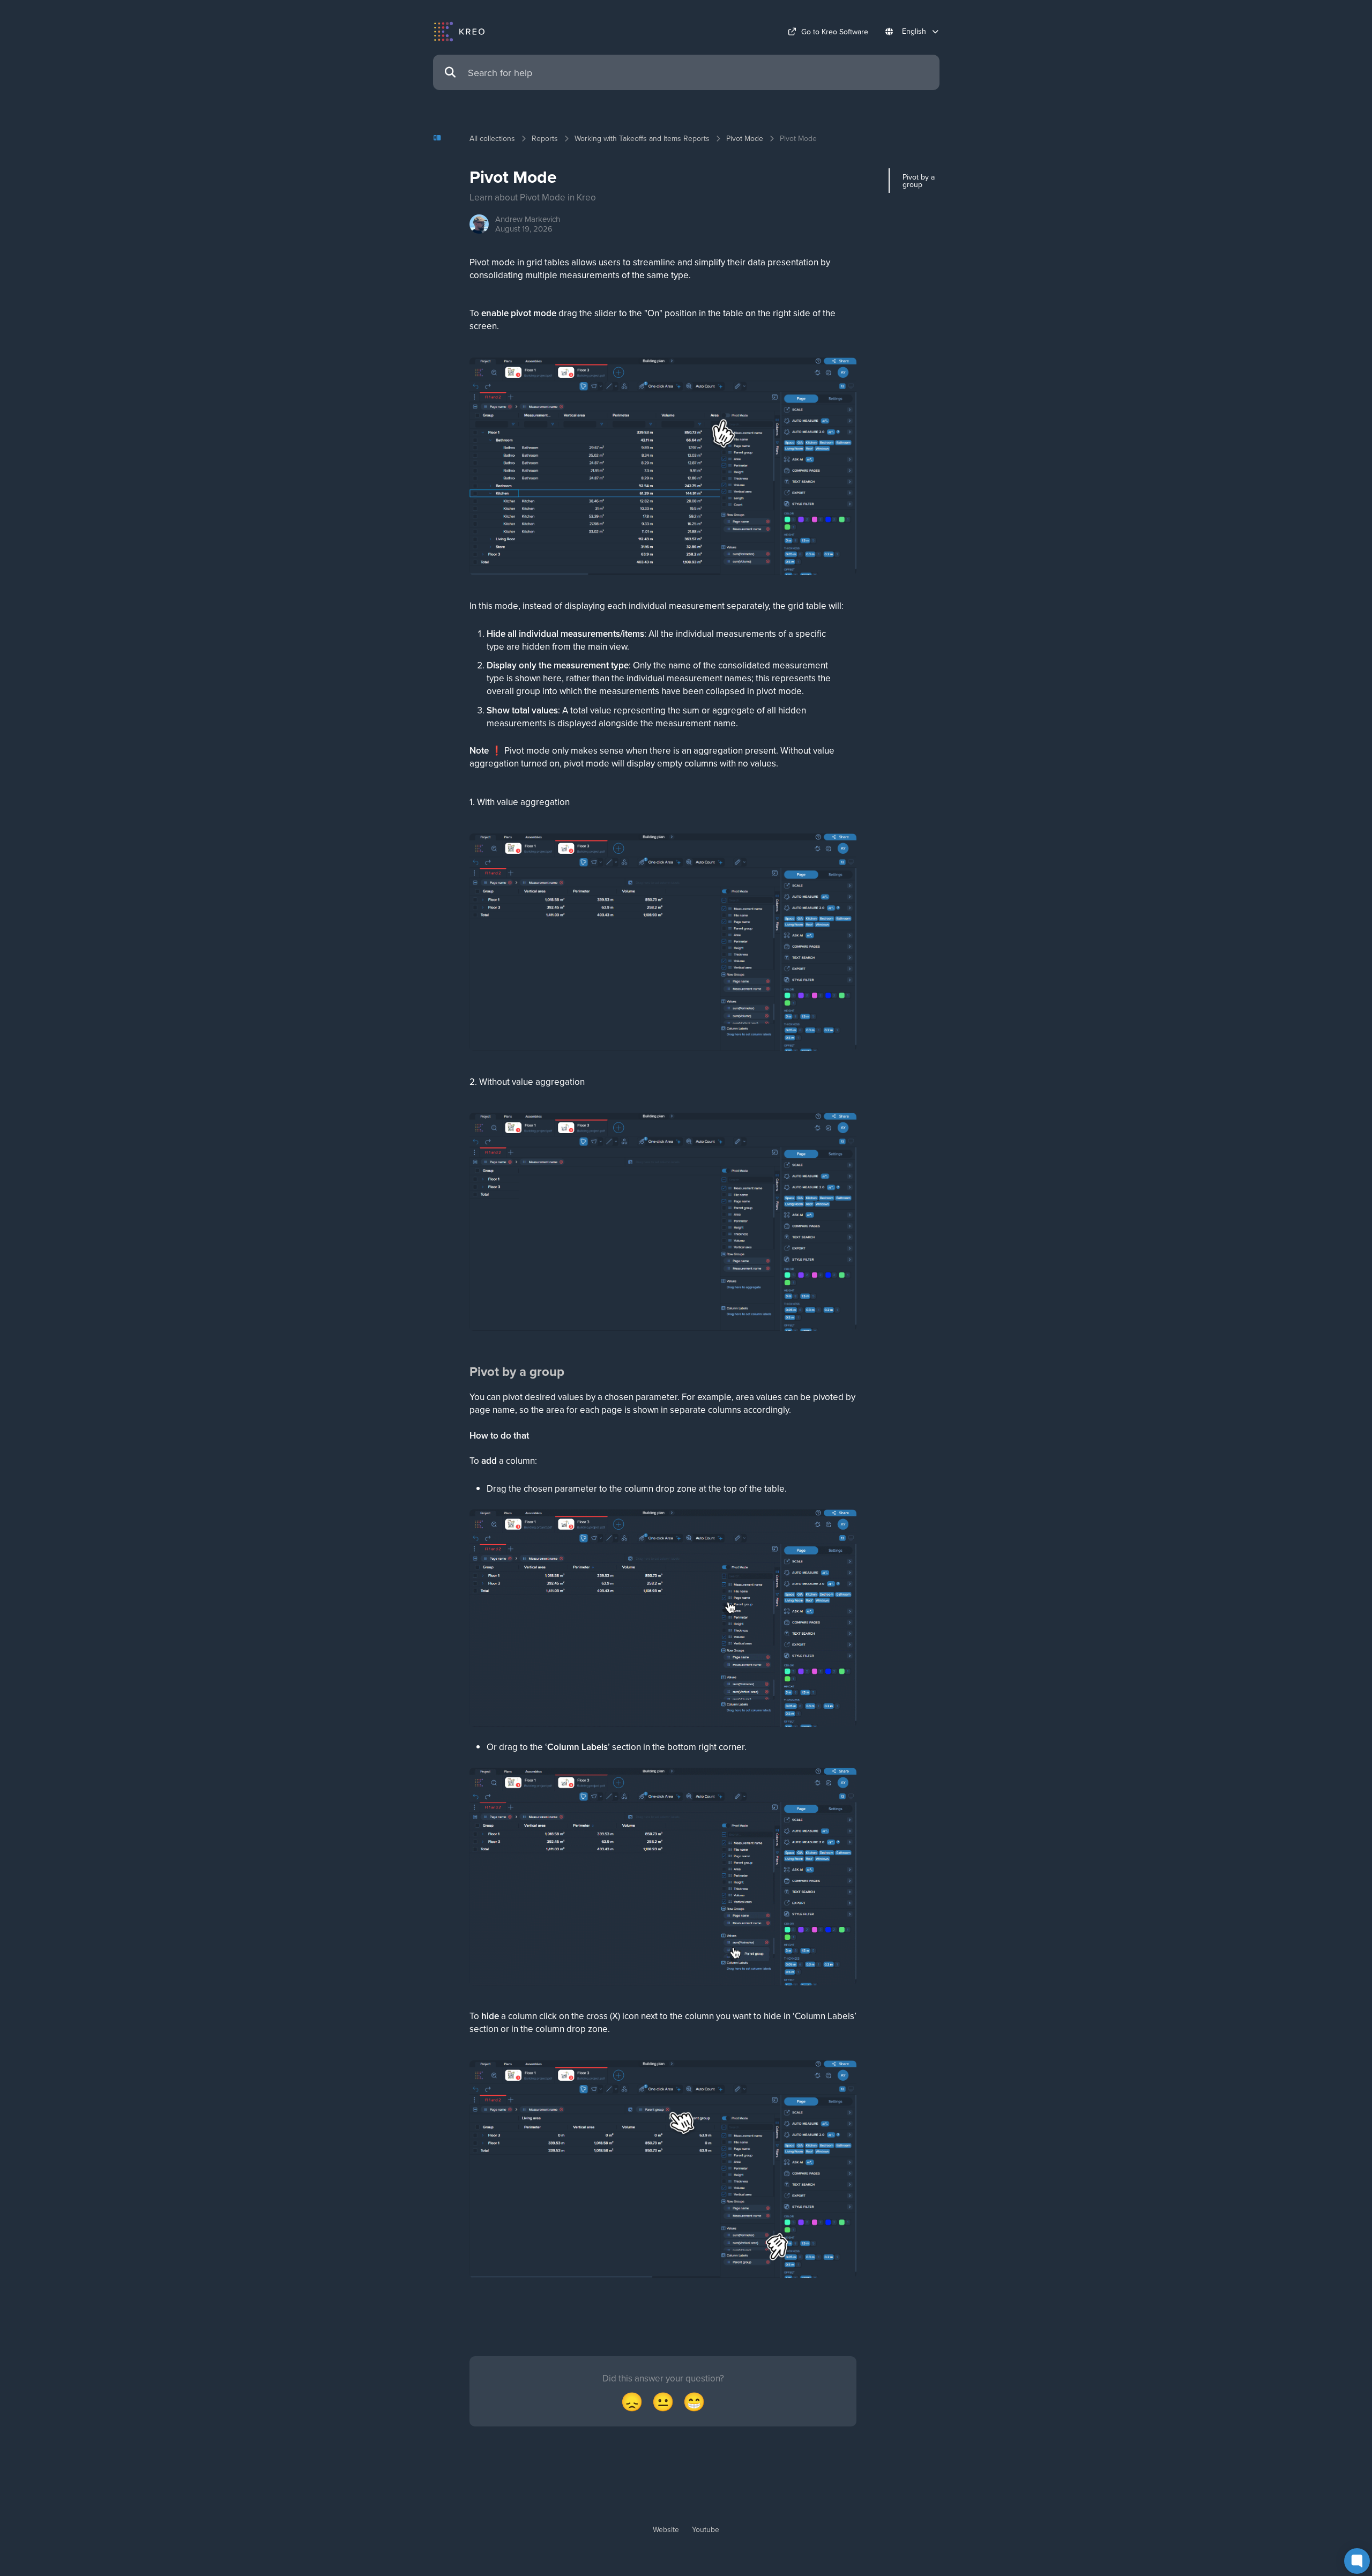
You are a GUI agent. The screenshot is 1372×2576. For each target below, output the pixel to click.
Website (666, 2529)
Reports (545, 138)
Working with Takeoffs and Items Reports (642, 138)
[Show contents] (441, 138)
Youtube (706, 2529)
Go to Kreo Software (835, 32)
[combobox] (698, 73)
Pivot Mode (745, 138)
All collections (492, 138)
